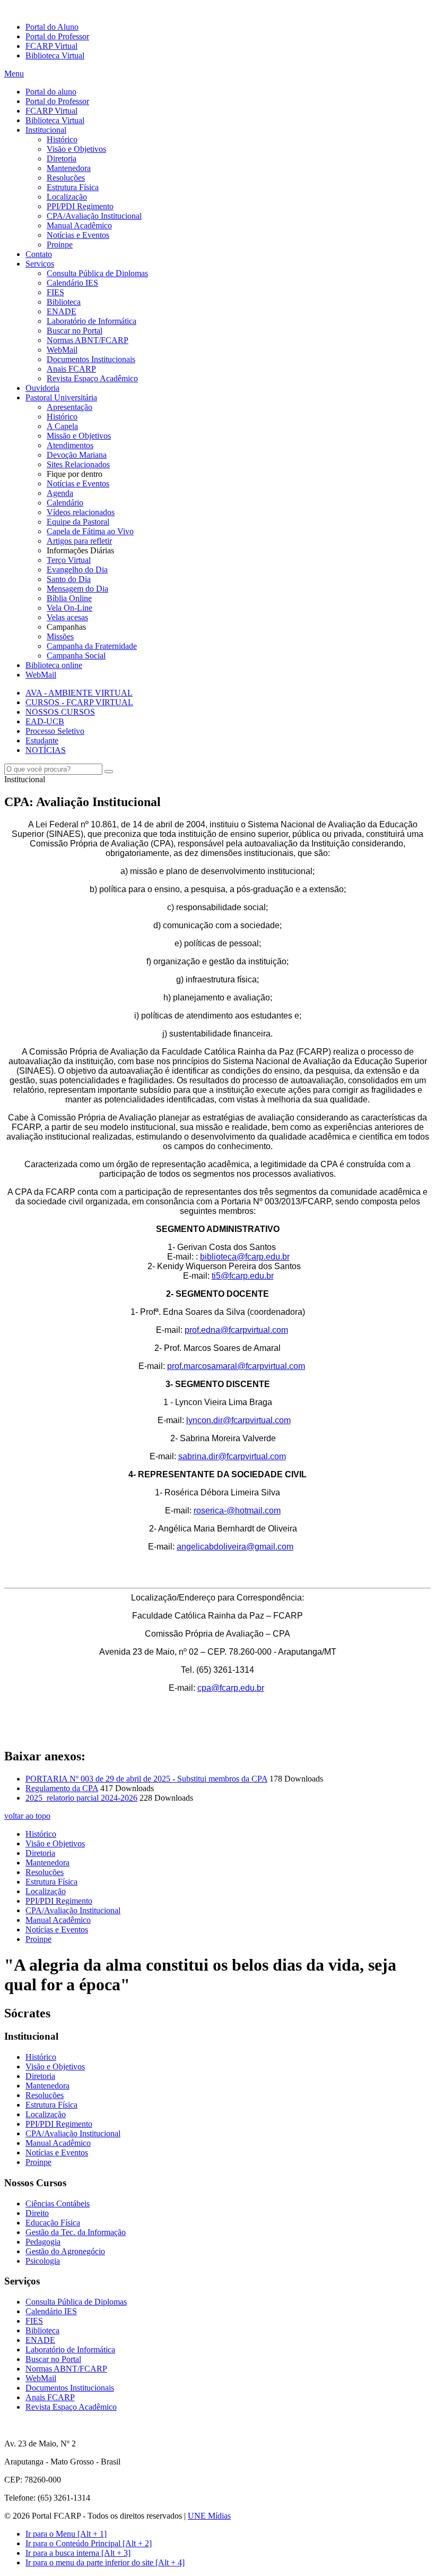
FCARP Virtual (51, 46)
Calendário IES (72, 283)
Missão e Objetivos (79, 436)
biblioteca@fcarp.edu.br (245, 1257)
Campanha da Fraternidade (92, 646)
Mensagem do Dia (77, 589)
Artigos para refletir (79, 541)
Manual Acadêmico (79, 225)
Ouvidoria (42, 388)
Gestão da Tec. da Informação (76, 2232)
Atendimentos (70, 445)
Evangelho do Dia (77, 570)
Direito (37, 2213)
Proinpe (60, 245)
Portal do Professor (57, 36)
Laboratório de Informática (92, 321)
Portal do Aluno (52, 27)
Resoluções (66, 178)
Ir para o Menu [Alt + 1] (66, 2534)
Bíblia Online (69, 598)
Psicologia (43, 2261)
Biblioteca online (54, 665)
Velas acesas (67, 617)
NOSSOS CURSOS (60, 712)
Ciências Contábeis (58, 2203)
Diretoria (62, 159)
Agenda (60, 493)
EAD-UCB (45, 721)
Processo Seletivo (55, 731)
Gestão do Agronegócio (65, 2251)
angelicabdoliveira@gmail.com (235, 1547)
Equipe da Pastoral (78, 522)
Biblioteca (64, 302)
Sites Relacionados (78, 464)
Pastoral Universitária (61, 397)
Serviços (40, 264)
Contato (39, 254)
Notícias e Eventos (78, 235)
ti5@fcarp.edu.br (243, 1276)
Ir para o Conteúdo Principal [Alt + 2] (89, 2543)
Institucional (46, 130)
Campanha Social (76, 656)
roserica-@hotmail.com (237, 1510)
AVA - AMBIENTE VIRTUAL (79, 693)
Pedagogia (43, 2242)
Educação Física (53, 2223)
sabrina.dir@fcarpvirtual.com (232, 1456)
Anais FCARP (71, 369)
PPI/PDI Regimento (80, 206)
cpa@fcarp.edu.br (231, 1688)
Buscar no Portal (75, 331)
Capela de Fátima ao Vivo (90, 531)
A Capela (62, 426)
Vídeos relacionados (81, 512)
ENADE (62, 311)
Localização (67, 197)
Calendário (65, 503)
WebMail (62, 350)
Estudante (42, 741)
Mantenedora (69, 168)
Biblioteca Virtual (55, 55)
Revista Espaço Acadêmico (92, 378)
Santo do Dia (69, 579)
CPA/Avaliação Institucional (94, 216)
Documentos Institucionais (91, 359)
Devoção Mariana (77, 455)
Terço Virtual (69, 560)
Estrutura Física (73, 187)
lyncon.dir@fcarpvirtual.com (238, 1420)
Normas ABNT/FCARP (88, 340)
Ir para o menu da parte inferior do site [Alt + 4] (105, 2562)
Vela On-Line (69, 608)
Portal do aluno (51, 92)
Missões (60, 636)
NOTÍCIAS (46, 750)
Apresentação (69, 407)
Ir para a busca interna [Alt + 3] (78, 2553)
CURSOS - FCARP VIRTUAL (79, 702)
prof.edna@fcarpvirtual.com (236, 1330)
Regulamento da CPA (62, 1788)
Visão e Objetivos (76, 149)
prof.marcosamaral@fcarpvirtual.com (236, 1366)
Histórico (62, 139)
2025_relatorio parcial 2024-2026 (81, 1798)
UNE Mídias (209, 2516)
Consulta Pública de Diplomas (97, 273)
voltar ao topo (27, 1816)
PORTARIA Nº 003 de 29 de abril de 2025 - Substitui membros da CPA (146, 1779)
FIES (55, 292)
